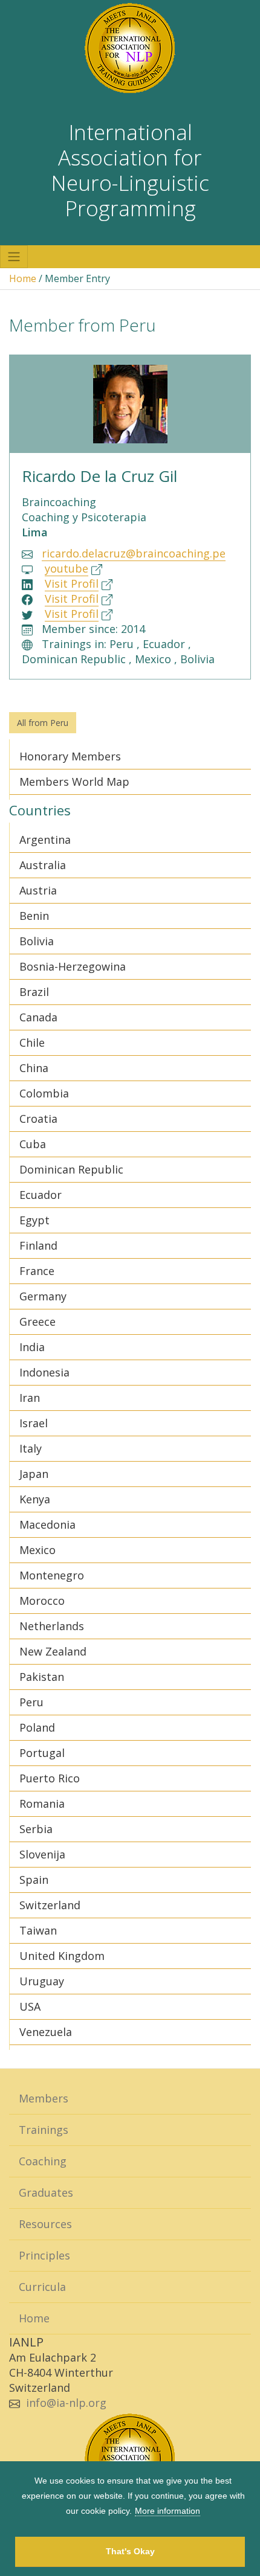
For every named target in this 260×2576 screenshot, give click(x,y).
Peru (31, 1702)
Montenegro (52, 1575)
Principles (44, 2255)
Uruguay (42, 1981)
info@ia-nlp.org (66, 2403)
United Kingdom (62, 1956)
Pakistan (42, 1677)
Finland (38, 1245)
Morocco (42, 1601)
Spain (34, 1880)
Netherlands (52, 1626)
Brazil (34, 992)
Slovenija (42, 1854)
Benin (34, 916)
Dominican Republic (71, 1169)
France (37, 1271)
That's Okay (130, 2551)
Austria (38, 890)
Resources (45, 2224)
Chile (32, 1042)
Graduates (46, 2192)
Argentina (45, 840)
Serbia (36, 1829)
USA (30, 2006)
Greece (37, 1322)
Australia (43, 865)
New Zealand (53, 1651)
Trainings (44, 2130)
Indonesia (44, 1372)
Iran (30, 1398)
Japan (34, 1474)
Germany (43, 1296)
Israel (34, 1423)
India (32, 1347)
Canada (38, 1017)
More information (167, 2511)
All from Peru (43, 723)
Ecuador (41, 1195)
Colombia (44, 1093)
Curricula (42, 2287)
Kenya (35, 1499)
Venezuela (46, 2032)
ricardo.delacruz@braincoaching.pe (134, 553)
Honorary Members (70, 756)
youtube (67, 568)
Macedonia (47, 1524)
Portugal (42, 1753)
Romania (42, 1804)
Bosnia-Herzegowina (73, 966)
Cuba (33, 1144)
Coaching (43, 2161)
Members (44, 2098)
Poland (37, 1727)
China (34, 1068)
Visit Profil (72, 583)
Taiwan (38, 1930)
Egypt (34, 1220)
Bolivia (37, 941)
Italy (31, 1448)
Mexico (37, 1550)
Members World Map (74, 782)
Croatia (38, 1119)
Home (23, 278)
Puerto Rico (50, 1778)
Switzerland (50, 1905)
